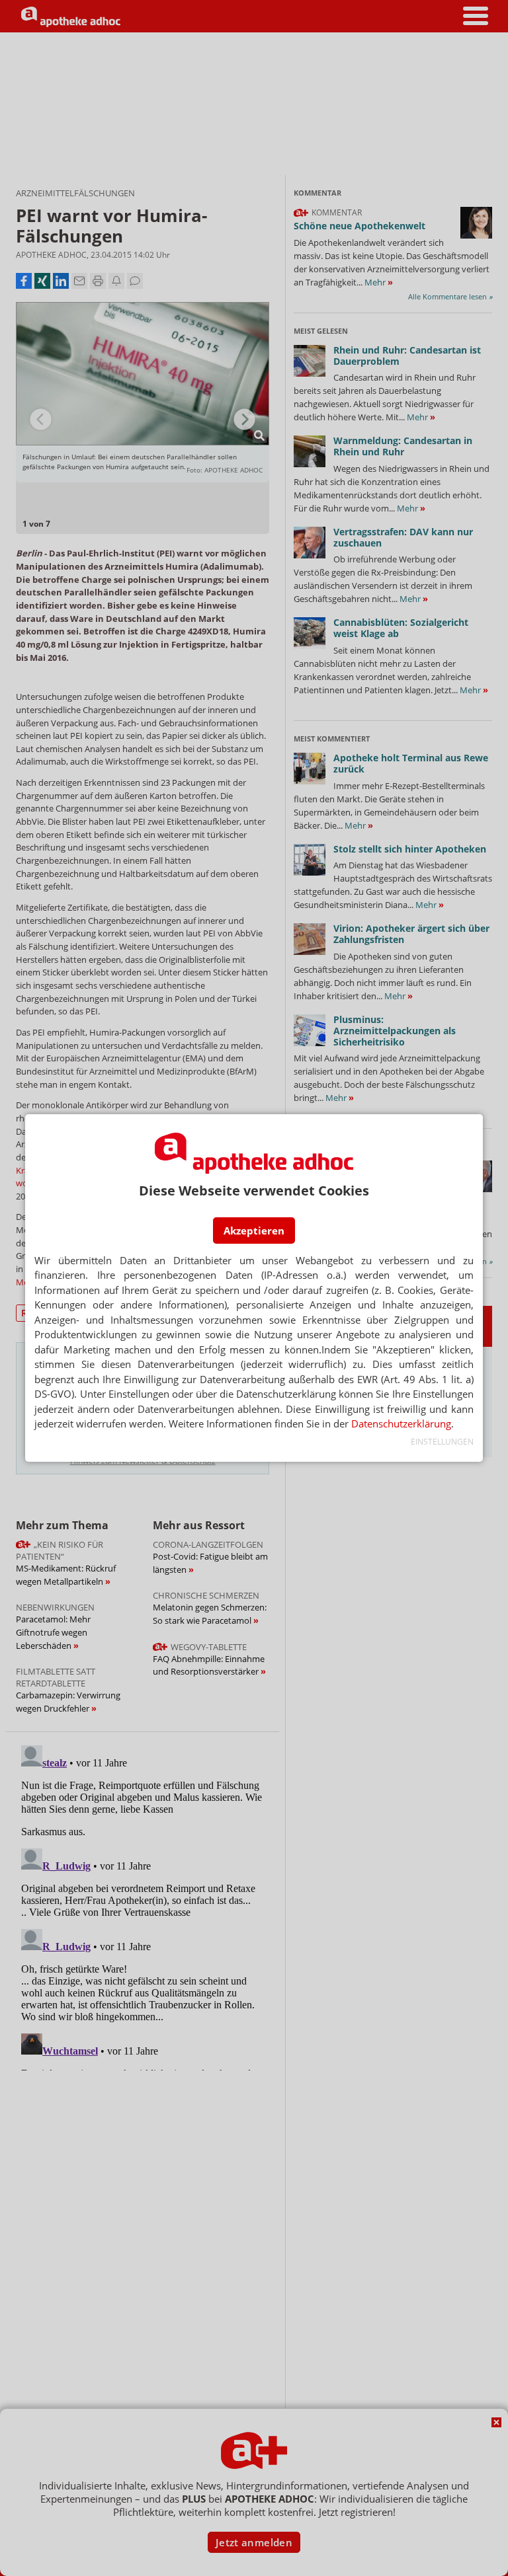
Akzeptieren (254, 1231)
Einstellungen (442, 1442)
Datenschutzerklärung (401, 1423)
